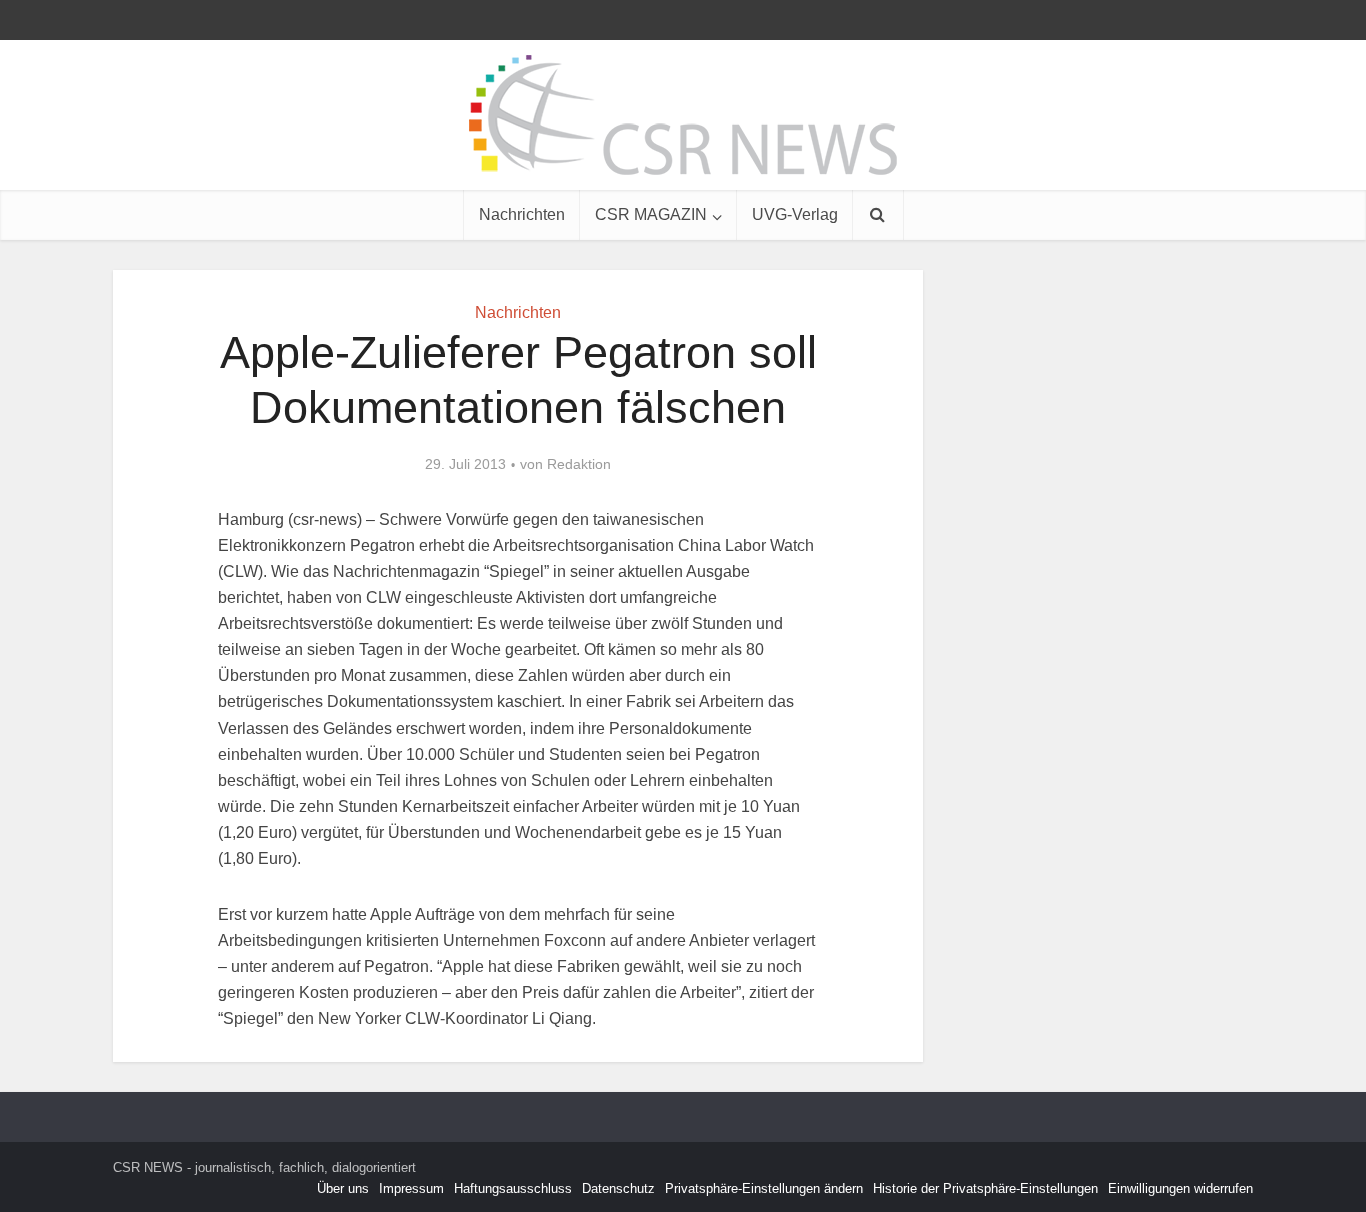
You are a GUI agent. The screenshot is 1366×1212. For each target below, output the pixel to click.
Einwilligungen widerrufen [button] (1180, 1188)
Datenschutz (618, 1188)
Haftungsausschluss (513, 1188)
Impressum (411, 1188)
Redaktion (579, 464)
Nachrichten (522, 214)
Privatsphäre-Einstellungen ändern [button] (764, 1188)
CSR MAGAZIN (651, 214)
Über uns (343, 1188)
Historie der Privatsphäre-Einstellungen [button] (985, 1188)
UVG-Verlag (795, 214)
